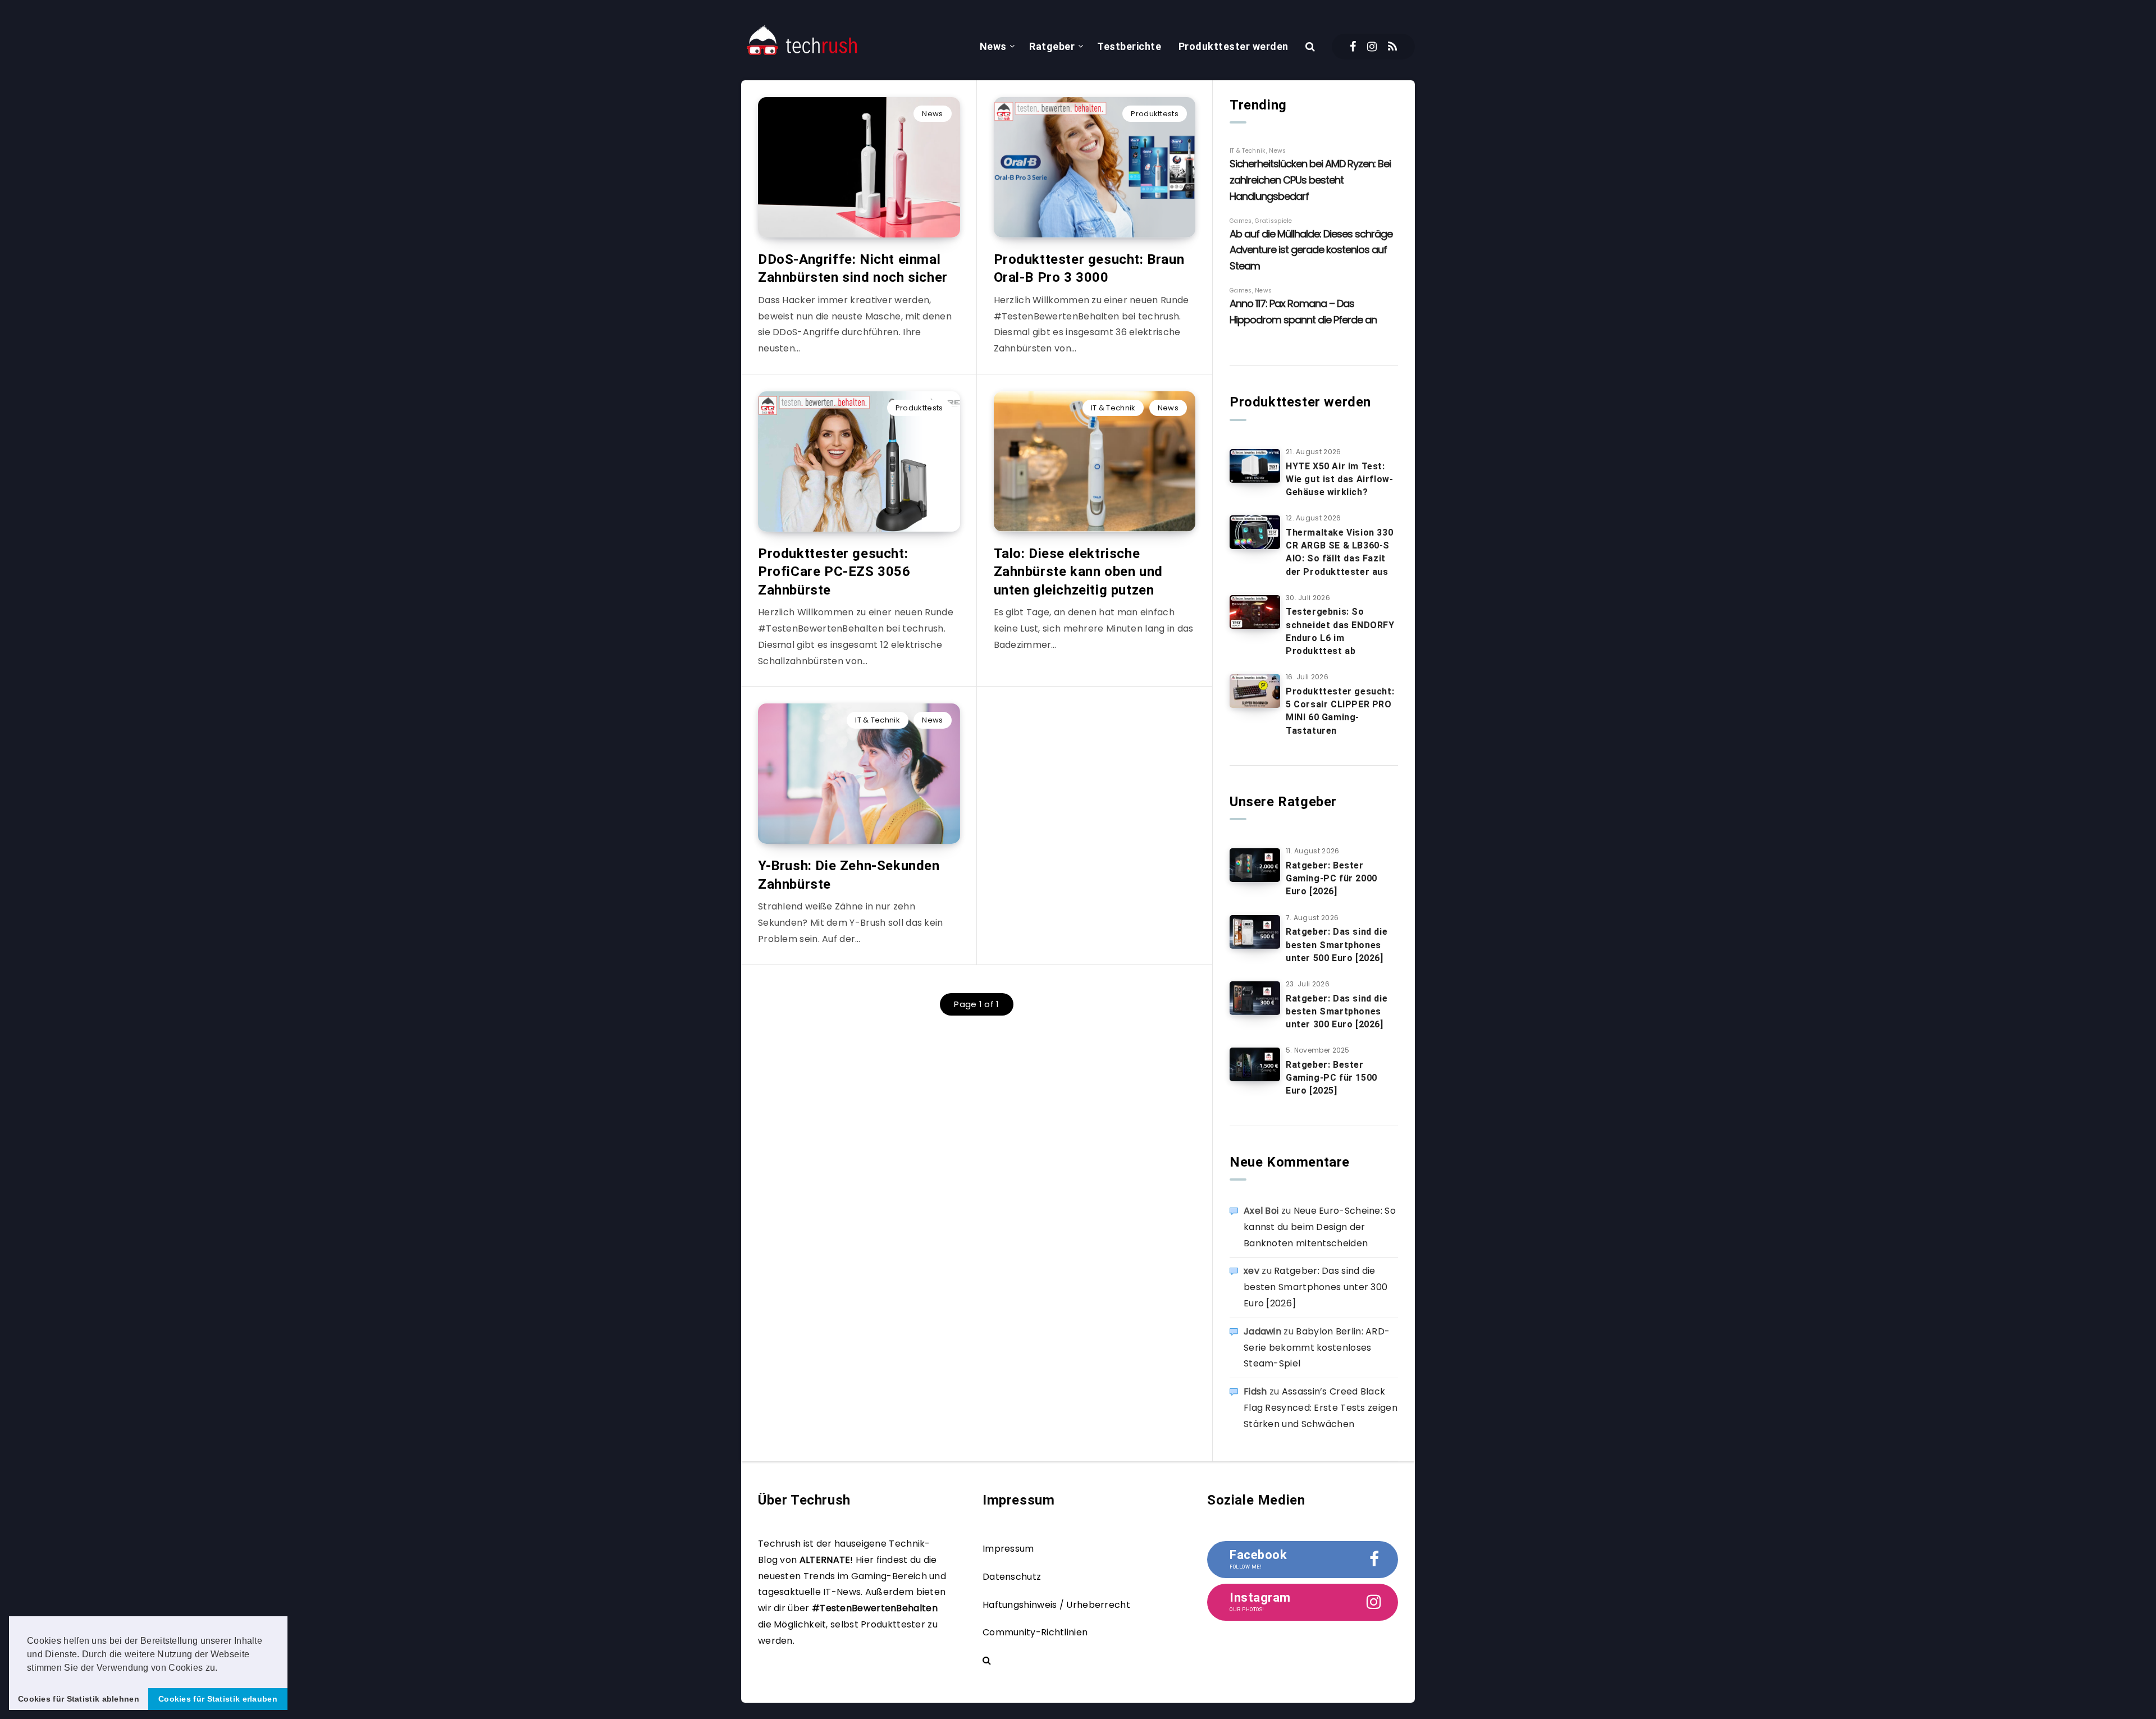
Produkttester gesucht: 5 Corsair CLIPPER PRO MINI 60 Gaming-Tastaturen (1340, 711)
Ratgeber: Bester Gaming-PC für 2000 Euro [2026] (1331, 878)
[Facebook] (1353, 47)
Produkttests (1155, 114)
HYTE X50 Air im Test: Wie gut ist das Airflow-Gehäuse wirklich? (1339, 479)
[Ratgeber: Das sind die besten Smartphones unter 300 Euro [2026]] (1255, 998)
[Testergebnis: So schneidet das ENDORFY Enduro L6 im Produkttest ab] (1255, 612)
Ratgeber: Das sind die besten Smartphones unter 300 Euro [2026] (1337, 1011)
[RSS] (1392, 47)
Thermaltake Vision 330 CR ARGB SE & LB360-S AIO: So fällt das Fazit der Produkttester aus (1339, 552)
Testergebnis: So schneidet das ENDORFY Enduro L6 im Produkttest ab (1340, 631)
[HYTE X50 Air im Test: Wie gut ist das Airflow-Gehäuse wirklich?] (1255, 466)
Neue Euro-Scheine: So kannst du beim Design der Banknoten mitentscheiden (1320, 1227)
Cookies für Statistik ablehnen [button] (79, 1699)
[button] (222, 1668)
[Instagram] (1372, 47)
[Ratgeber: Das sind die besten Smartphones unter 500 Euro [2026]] (1255, 932)
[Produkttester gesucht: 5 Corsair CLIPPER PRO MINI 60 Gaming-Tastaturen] (1255, 691)
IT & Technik (1113, 408)
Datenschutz (1012, 1577)
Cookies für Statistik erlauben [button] (218, 1699)
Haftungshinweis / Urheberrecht (1056, 1605)
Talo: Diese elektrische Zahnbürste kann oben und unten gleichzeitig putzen (1078, 572)
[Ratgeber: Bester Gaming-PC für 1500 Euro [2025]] (1255, 1064)
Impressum (1008, 1549)
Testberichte (1129, 46)
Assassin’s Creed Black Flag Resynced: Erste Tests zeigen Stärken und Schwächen (1321, 1408)
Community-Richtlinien (1035, 1632)
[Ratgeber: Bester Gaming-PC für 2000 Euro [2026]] (1255, 865)
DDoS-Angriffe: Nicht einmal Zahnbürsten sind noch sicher (853, 268)
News (993, 46)
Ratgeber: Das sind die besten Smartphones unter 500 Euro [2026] (1337, 945)
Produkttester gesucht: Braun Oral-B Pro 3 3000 (1089, 268)
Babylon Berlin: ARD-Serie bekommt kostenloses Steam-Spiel (1317, 1348)
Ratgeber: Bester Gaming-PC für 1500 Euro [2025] (1331, 1078)
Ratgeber (1052, 46)
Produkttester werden (1234, 46)
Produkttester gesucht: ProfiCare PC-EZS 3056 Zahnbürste (834, 572)
